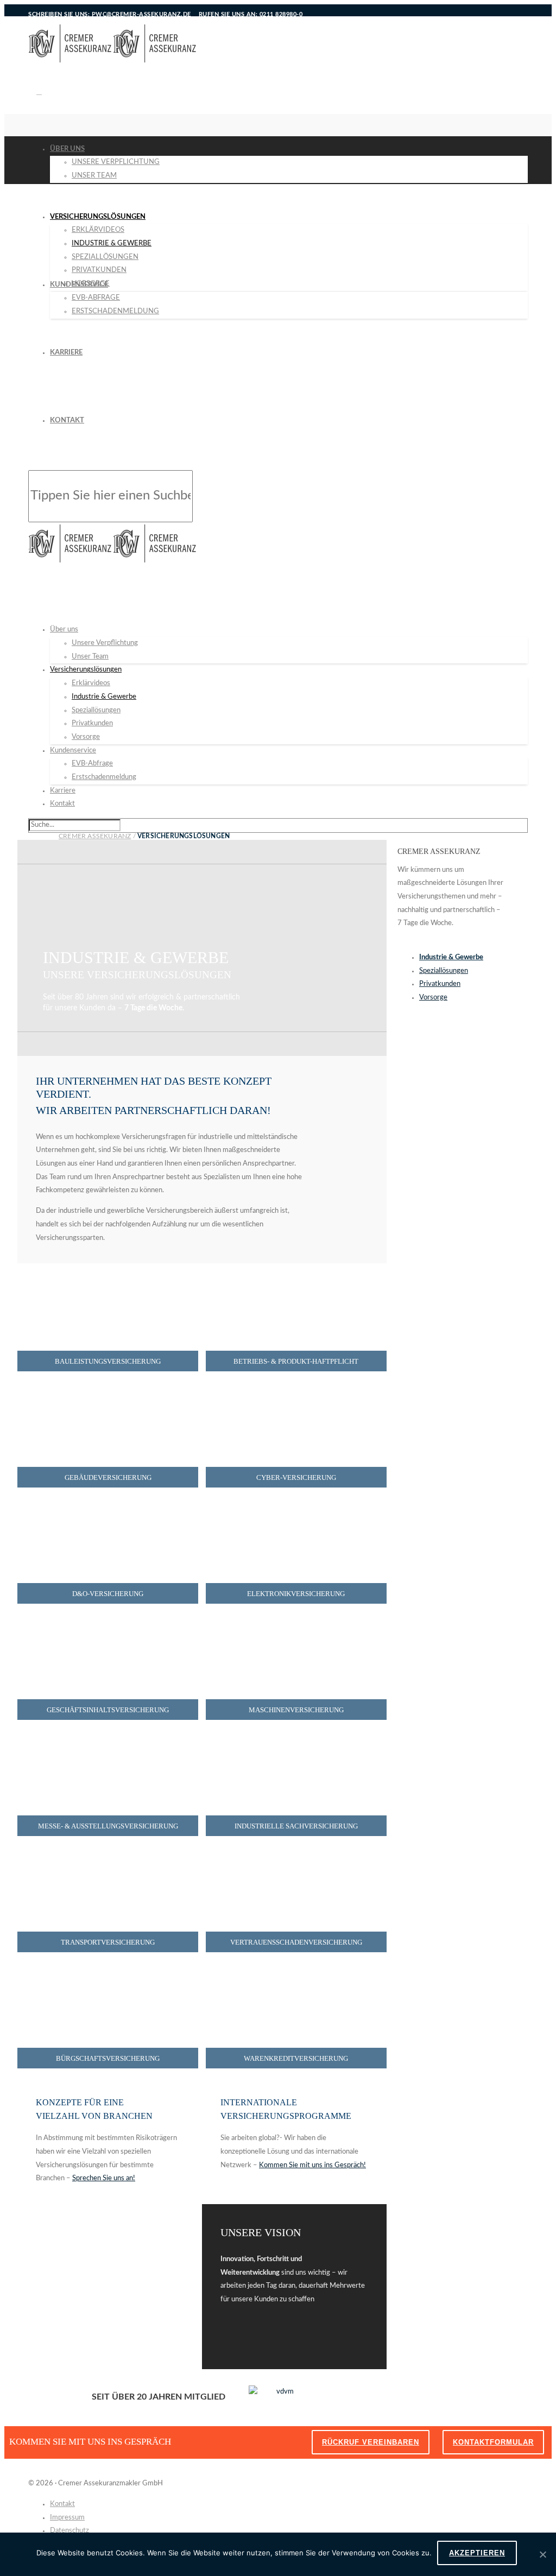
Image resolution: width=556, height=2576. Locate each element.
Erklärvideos (98, 230)
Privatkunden (99, 270)
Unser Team (94, 176)
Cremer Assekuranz (95, 836)
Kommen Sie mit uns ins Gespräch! (312, 2165)
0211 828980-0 (281, 14)
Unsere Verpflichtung (116, 162)
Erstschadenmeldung (115, 311)
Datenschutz (69, 2531)
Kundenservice (79, 285)
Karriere (66, 353)
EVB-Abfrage (96, 298)
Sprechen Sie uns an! (104, 2178)
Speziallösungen (105, 257)
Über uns (67, 149)
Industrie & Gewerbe (112, 243)
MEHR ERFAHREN (82, 2340)
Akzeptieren (477, 2553)
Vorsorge (86, 737)
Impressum (67, 2518)
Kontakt (67, 420)
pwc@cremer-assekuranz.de (141, 14)
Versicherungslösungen (98, 217)
